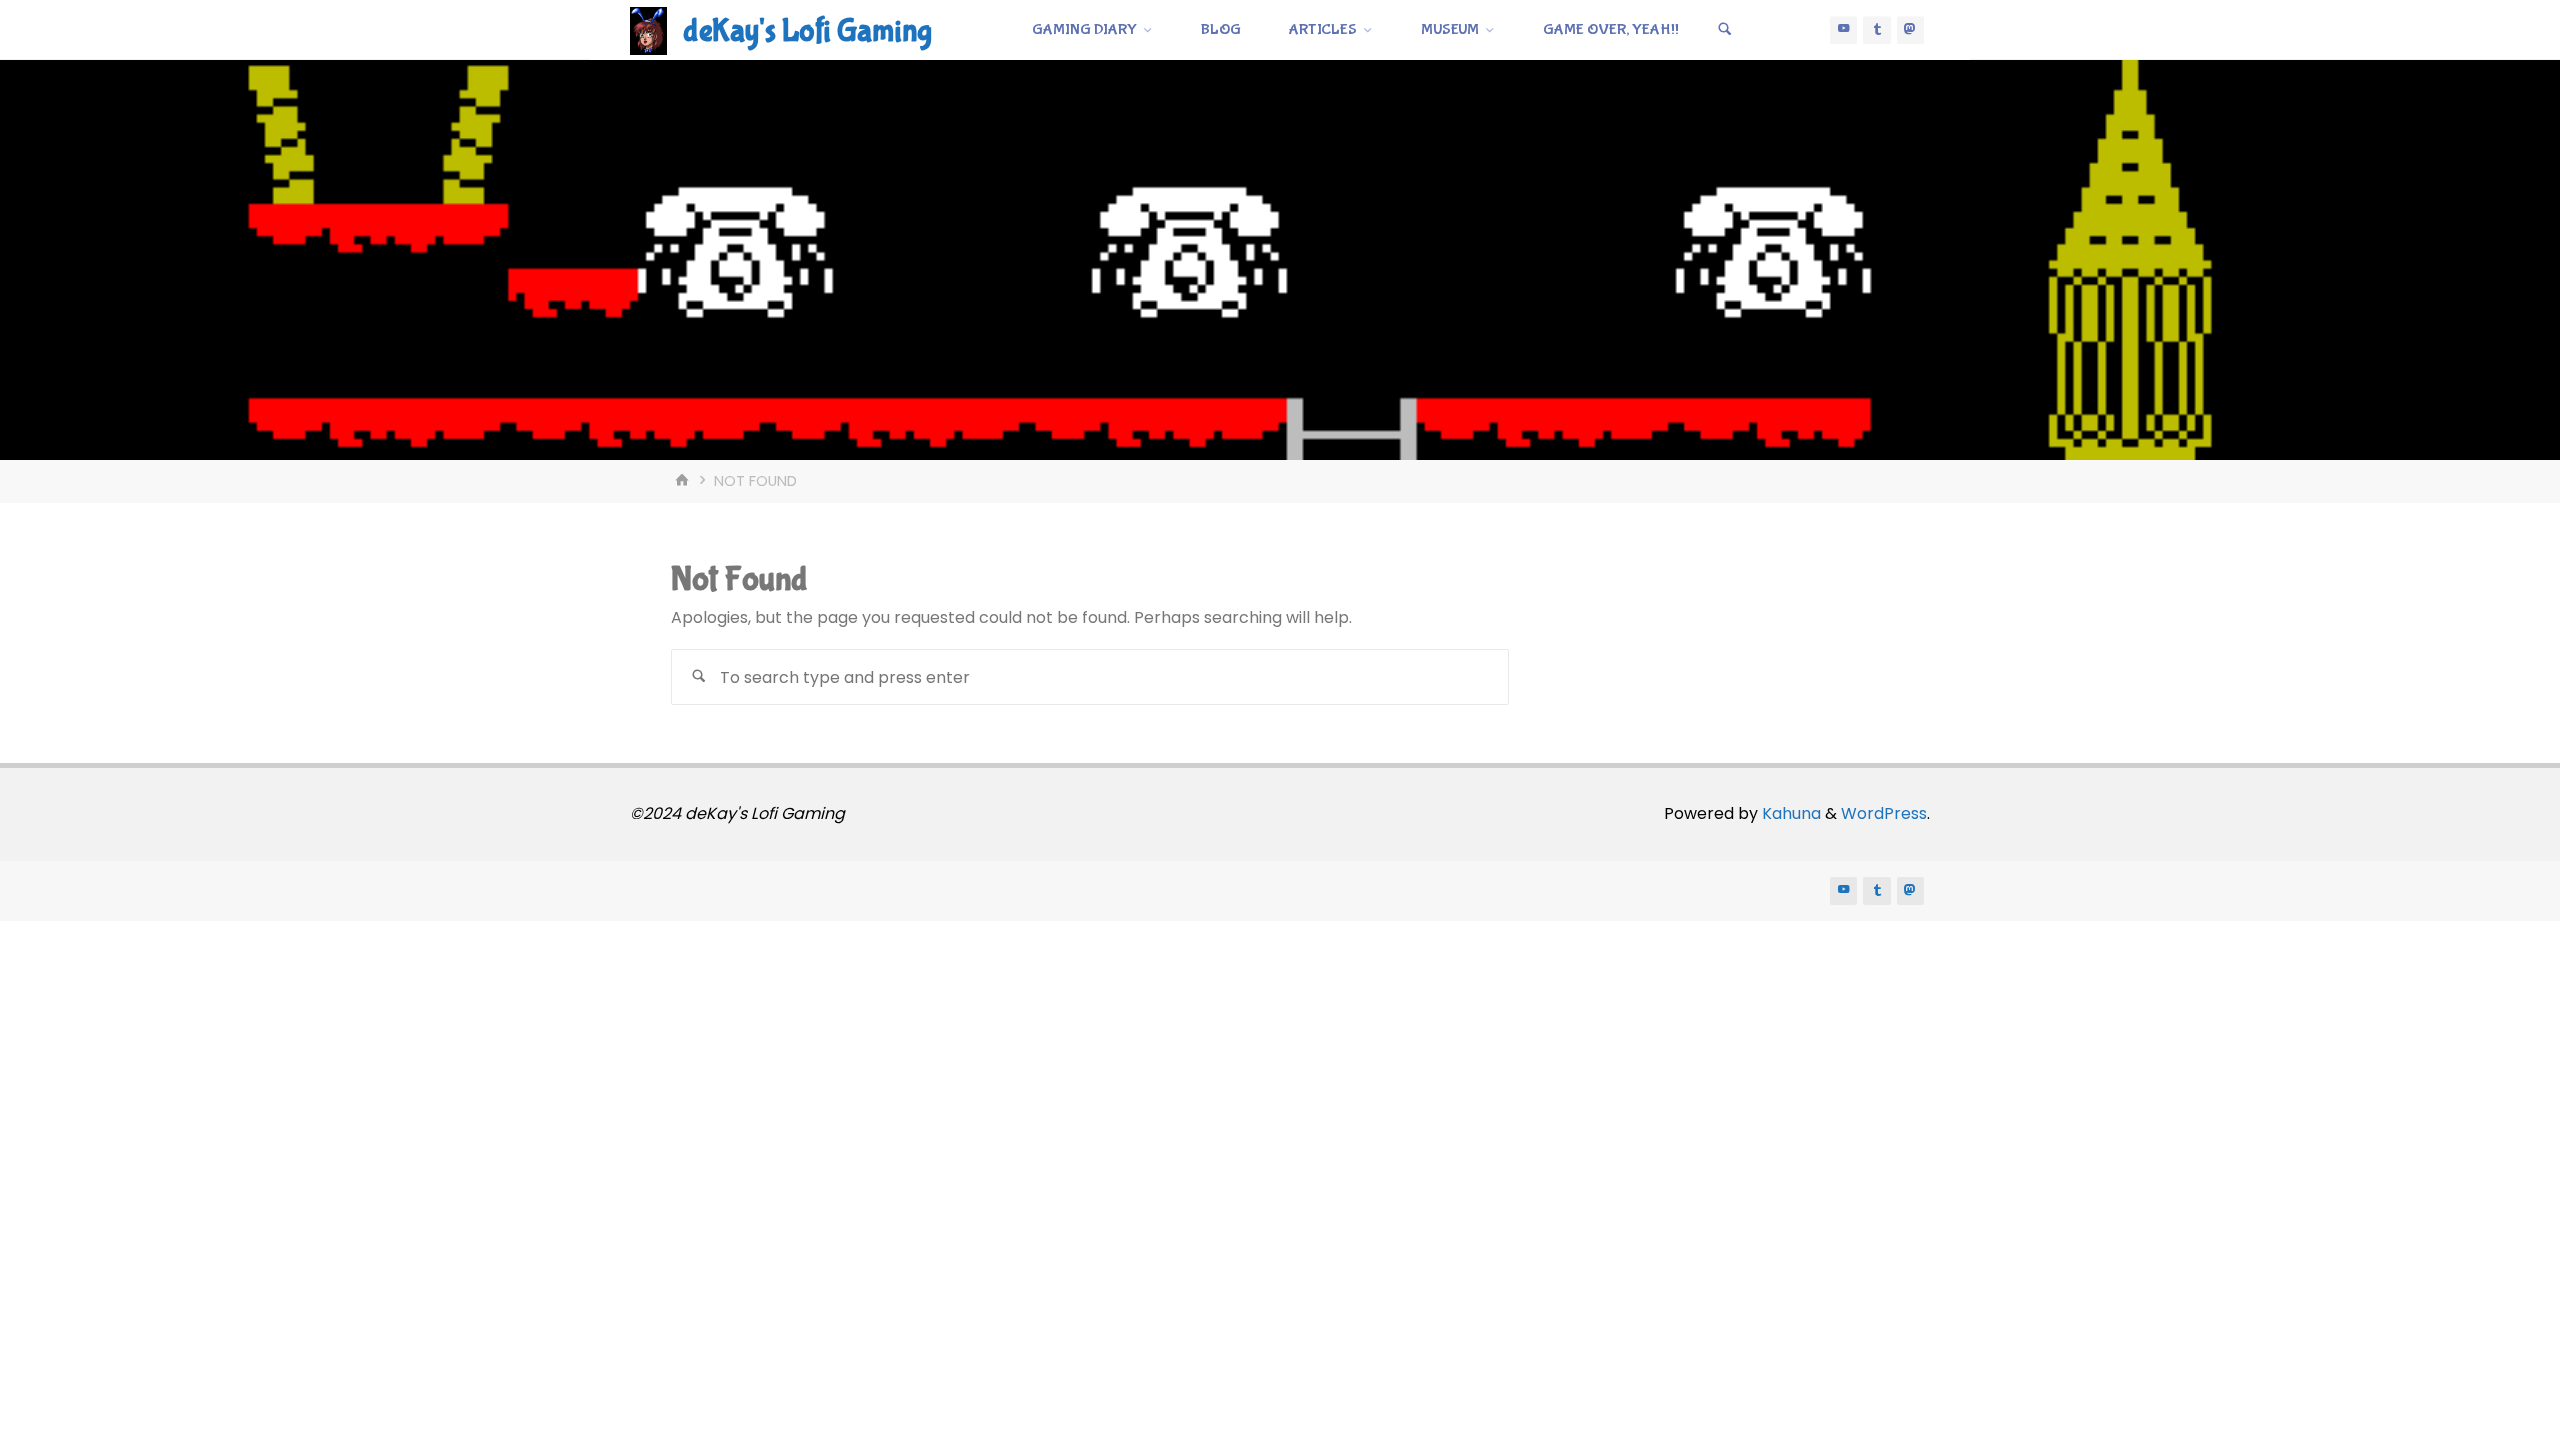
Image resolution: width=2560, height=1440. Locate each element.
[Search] (1725, 30)
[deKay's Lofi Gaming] (648, 29)
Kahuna (1789, 813)
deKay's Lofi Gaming (807, 31)
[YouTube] (1844, 30)
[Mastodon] (1911, 30)
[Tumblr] (1877, 30)
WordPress (1884, 813)
